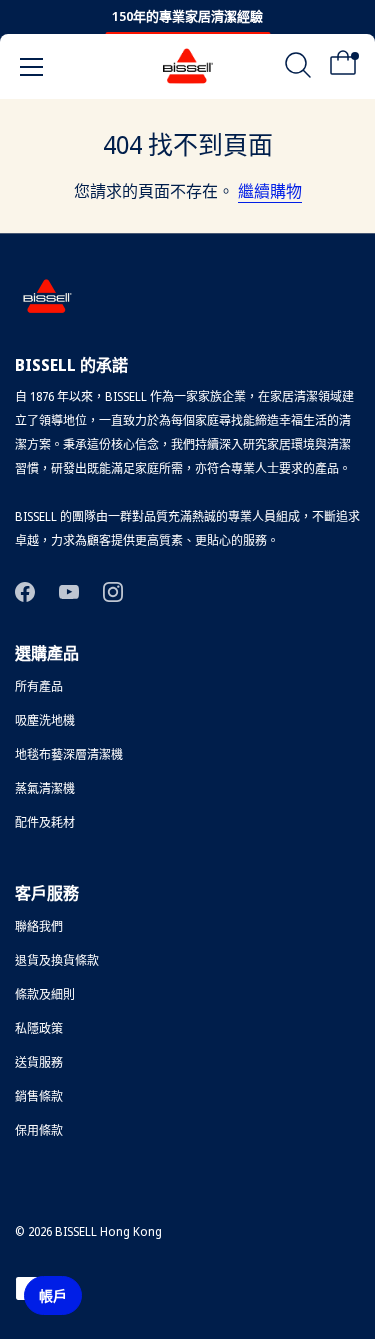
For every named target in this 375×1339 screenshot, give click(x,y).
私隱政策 (39, 1028)
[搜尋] (298, 70)
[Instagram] (113, 590)
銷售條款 (39, 1096)
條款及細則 (45, 994)
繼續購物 (270, 191)
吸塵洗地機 (45, 720)
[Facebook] (25, 590)
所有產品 (39, 686)
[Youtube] (69, 590)
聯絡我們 (39, 926)
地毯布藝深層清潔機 (69, 754)
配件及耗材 (45, 822)
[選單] (32, 67)
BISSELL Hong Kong (108, 1231)
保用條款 (39, 1130)
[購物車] (343, 70)
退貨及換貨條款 (57, 960)
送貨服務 (39, 1062)
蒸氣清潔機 (45, 788)
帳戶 (53, 1295)
